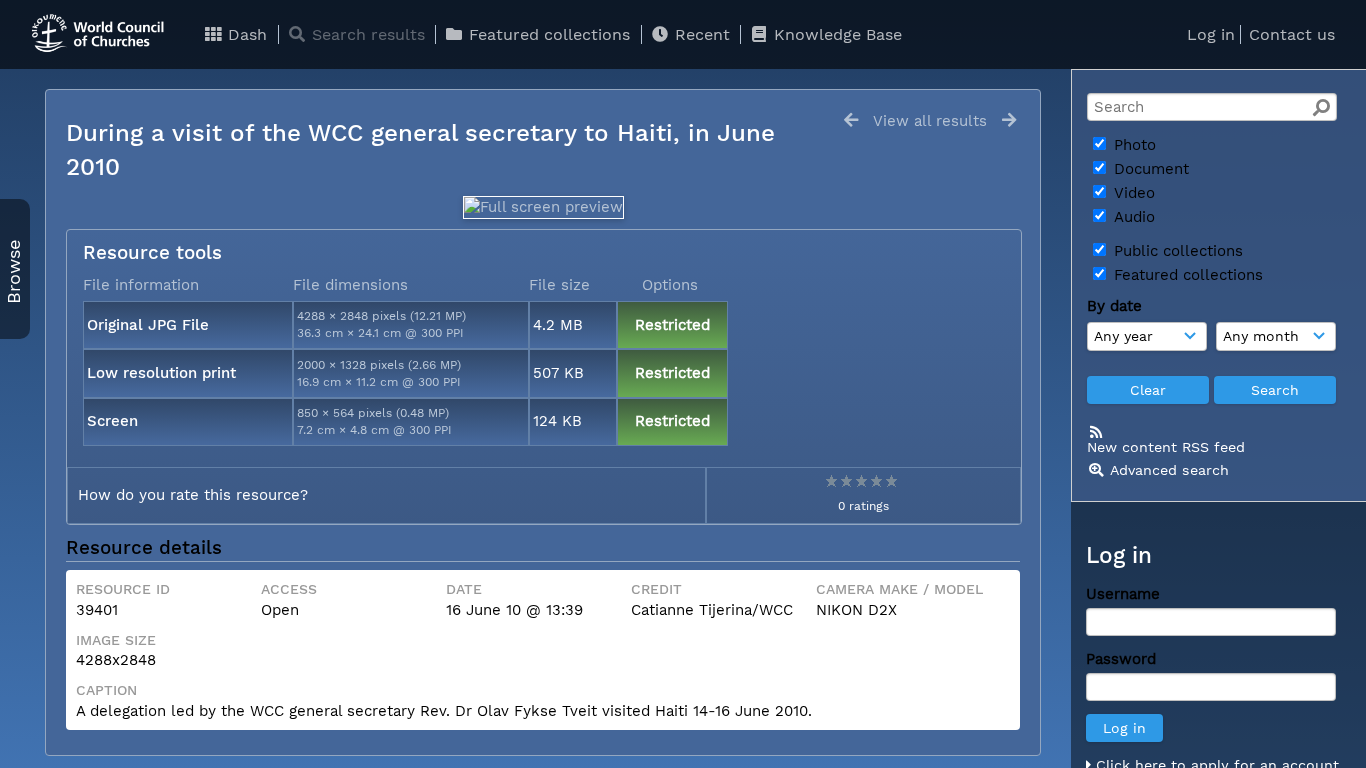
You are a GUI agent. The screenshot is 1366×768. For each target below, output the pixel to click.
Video (1132, 193)
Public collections (1176, 251)
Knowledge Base (835, 34)
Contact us (1292, 34)
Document (1149, 169)
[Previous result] (851, 120)
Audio (1132, 217)
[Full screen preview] (543, 207)
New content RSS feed (1166, 447)
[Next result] (1009, 120)
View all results (930, 121)
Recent (700, 34)
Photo (1132, 145)
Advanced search (1169, 470)
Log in (1211, 34)
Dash (245, 34)
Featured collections (547, 34)
